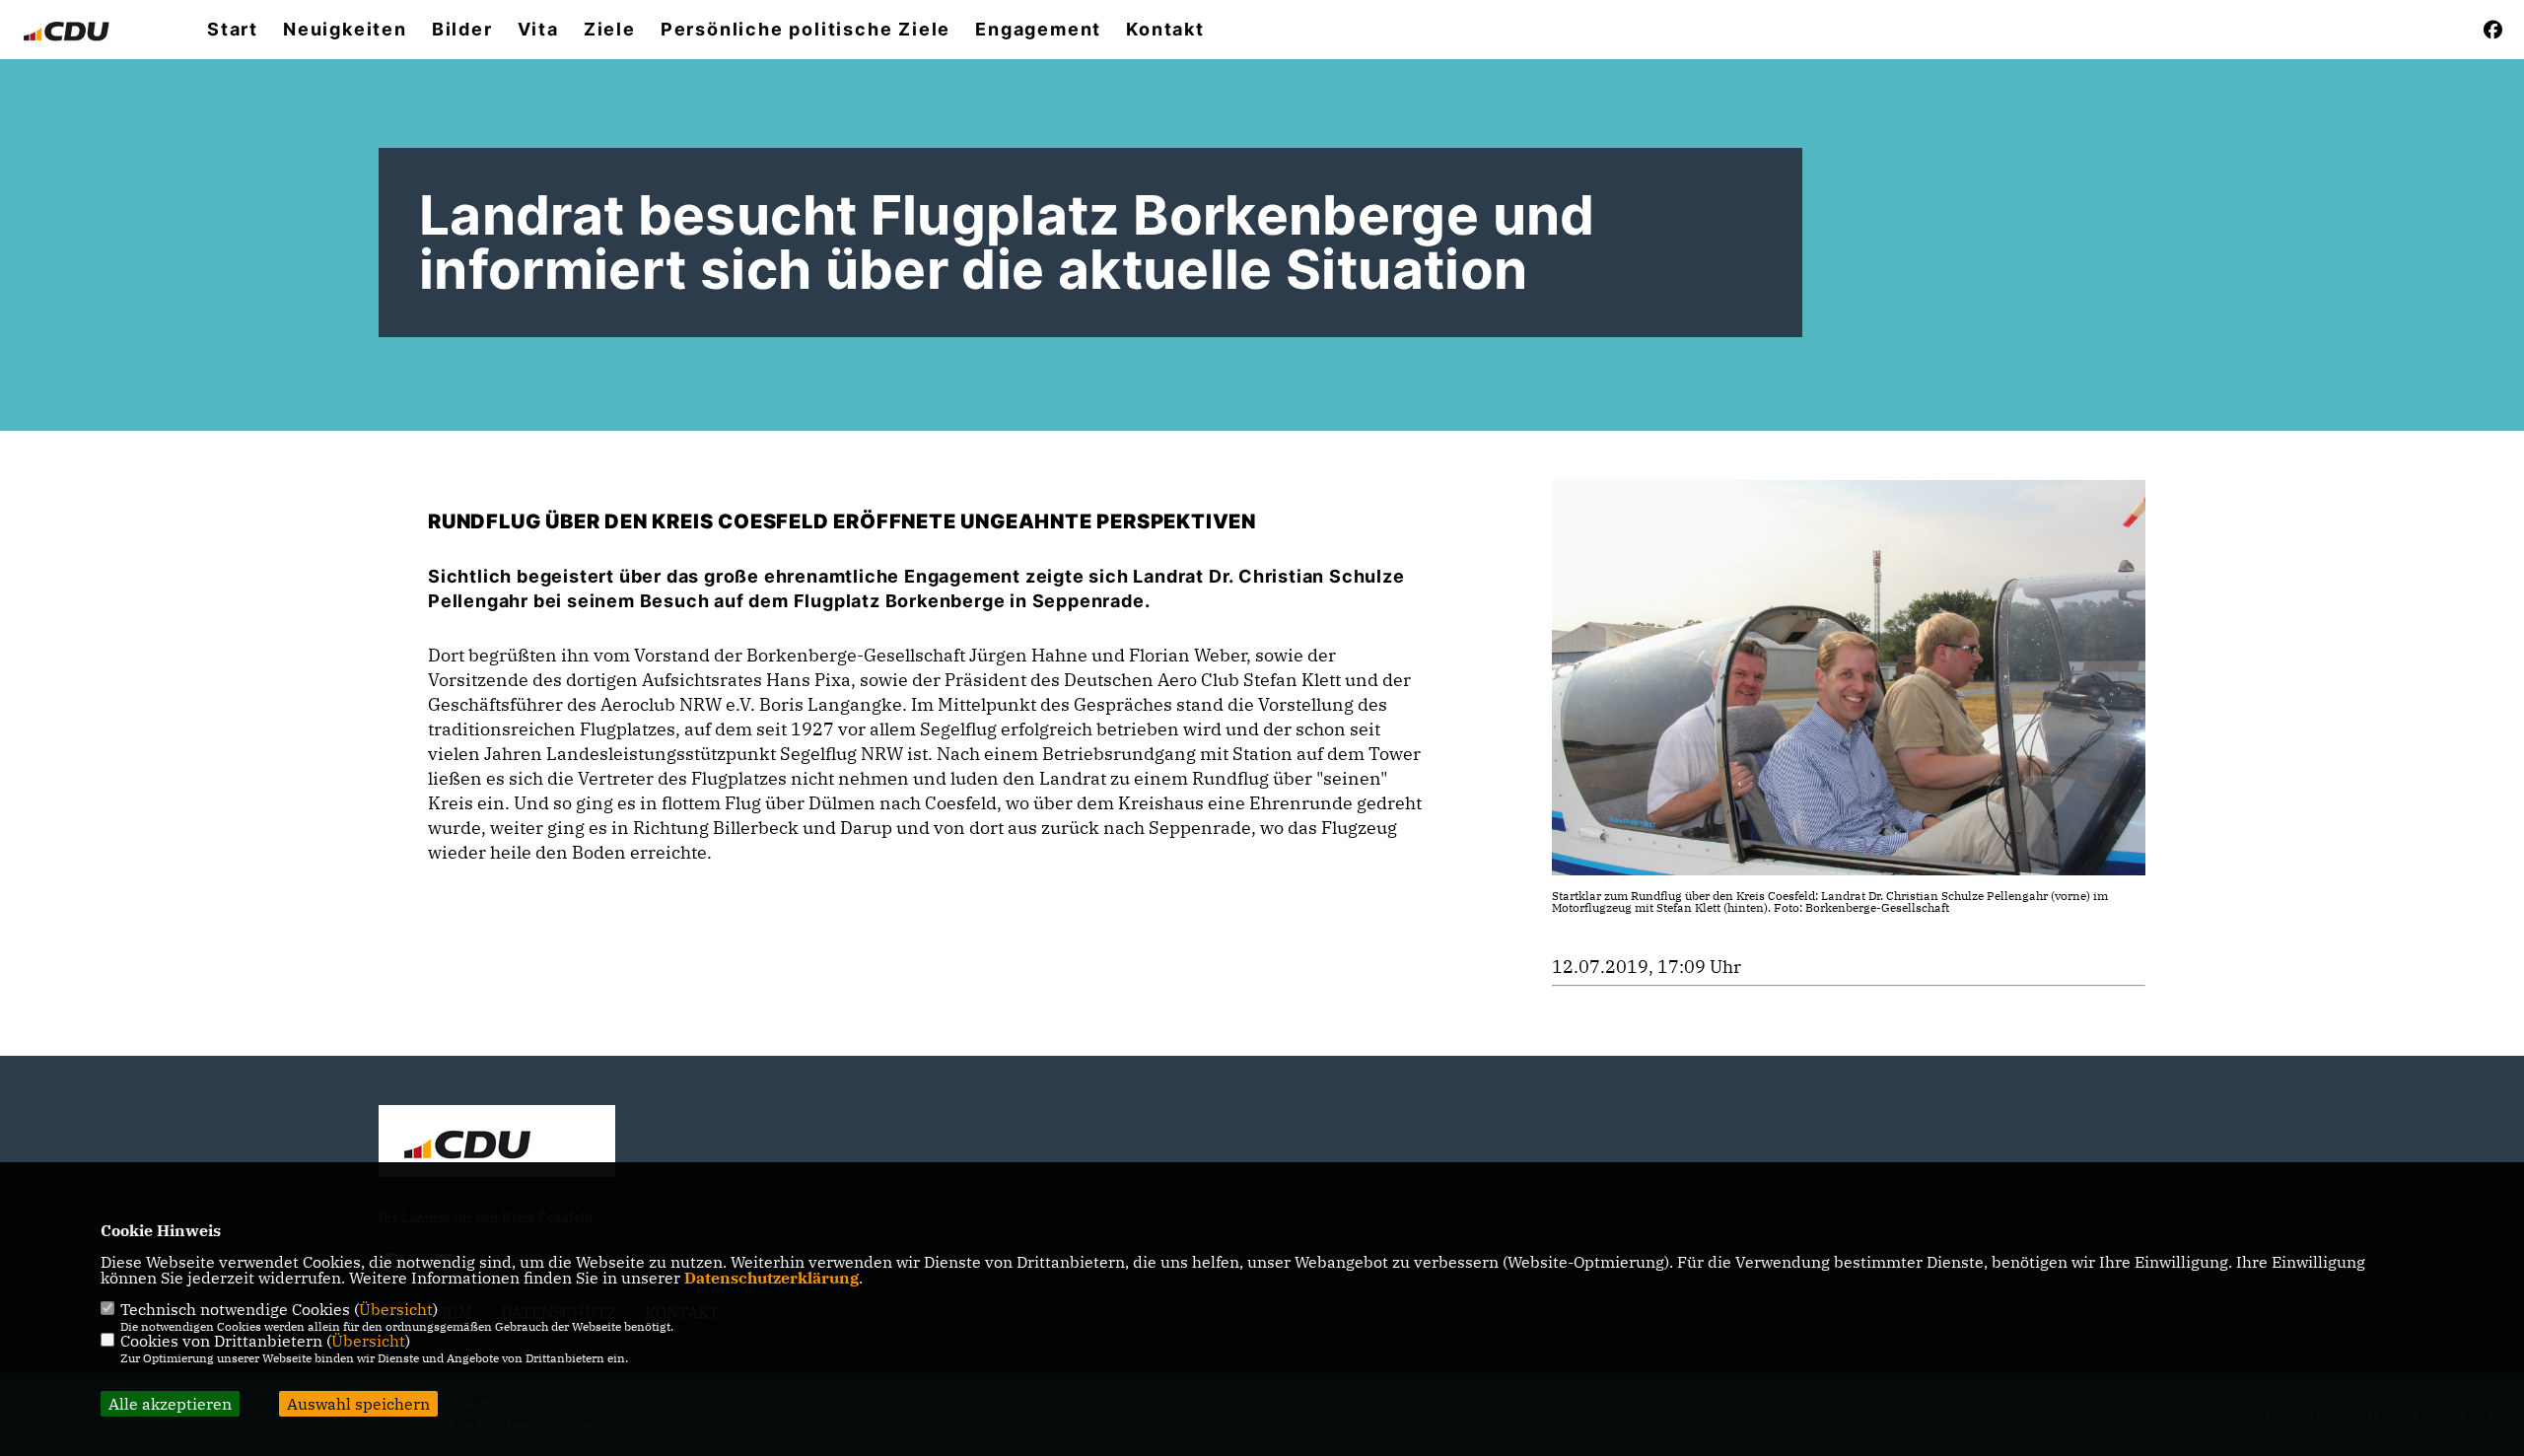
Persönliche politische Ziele (806, 30)
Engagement (1038, 30)
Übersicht (396, 1309)
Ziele (610, 30)
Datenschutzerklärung (771, 1278)
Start (233, 30)
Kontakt (1165, 30)
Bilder (462, 30)
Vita (538, 30)
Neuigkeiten (345, 30)
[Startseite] (497, 1144)
